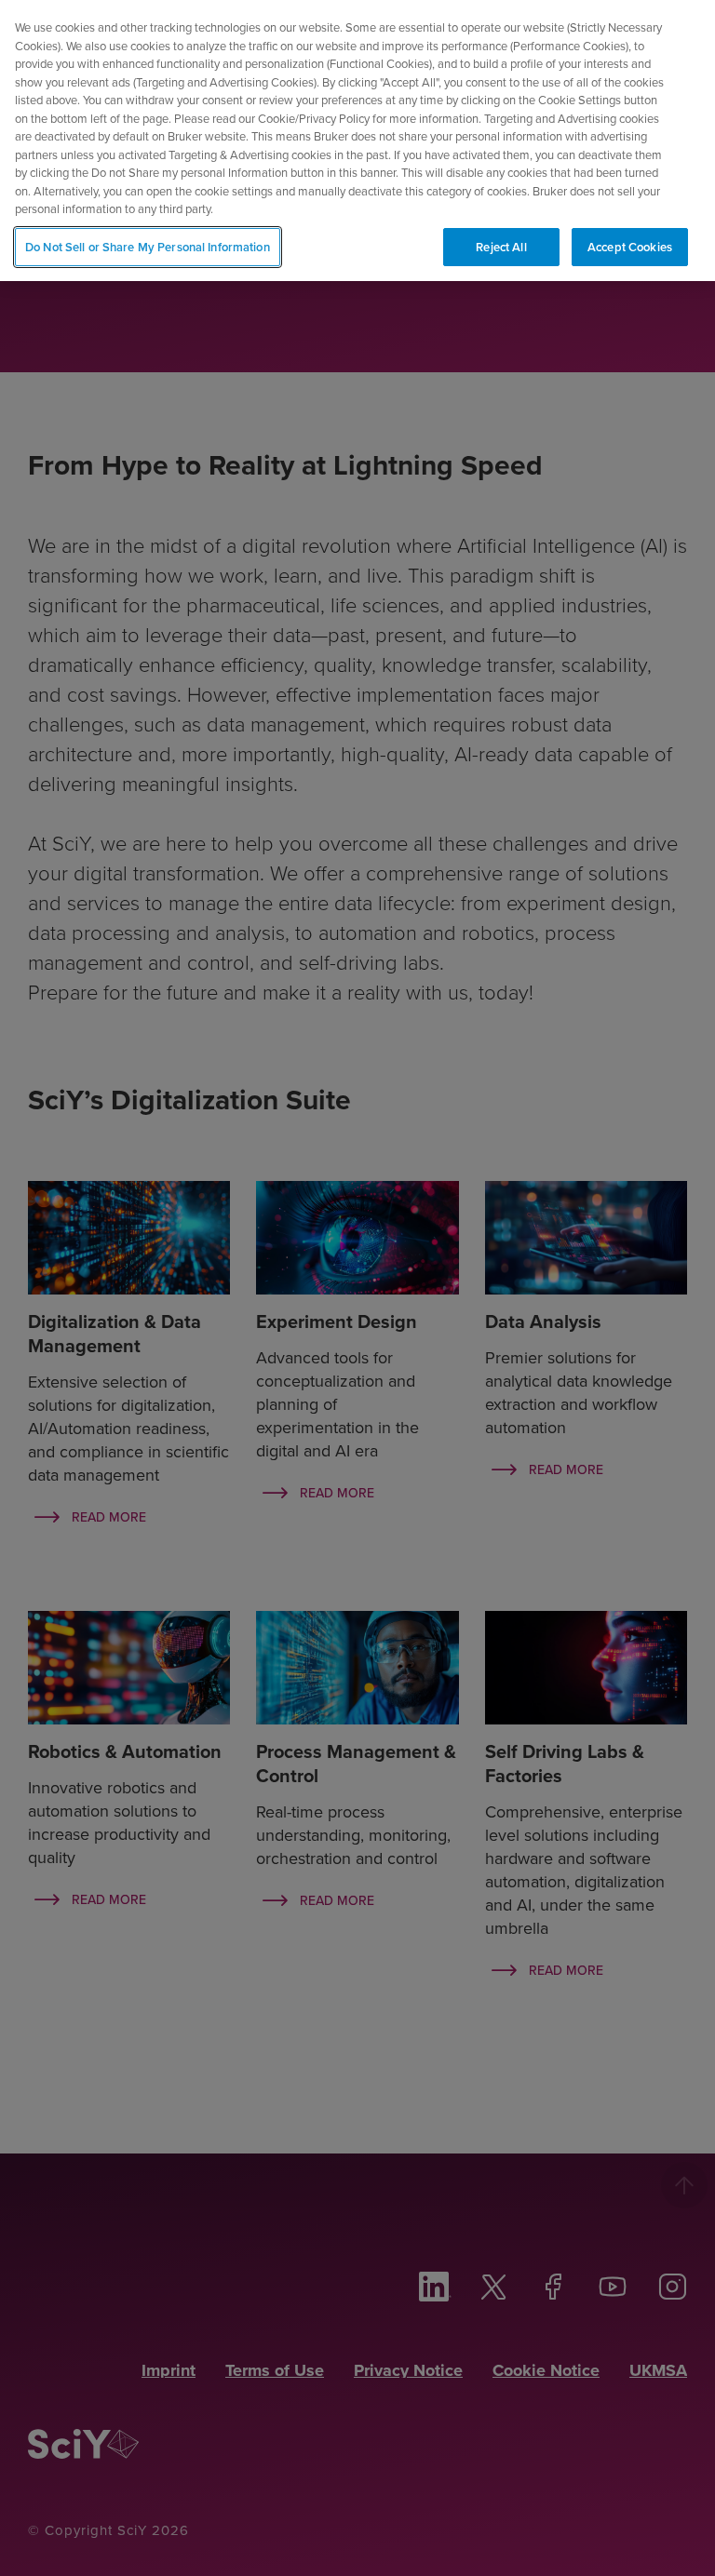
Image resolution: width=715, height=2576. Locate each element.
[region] (357, 141)
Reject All (501, 247)
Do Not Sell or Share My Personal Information (148, 247)
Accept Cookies (630, 247)
